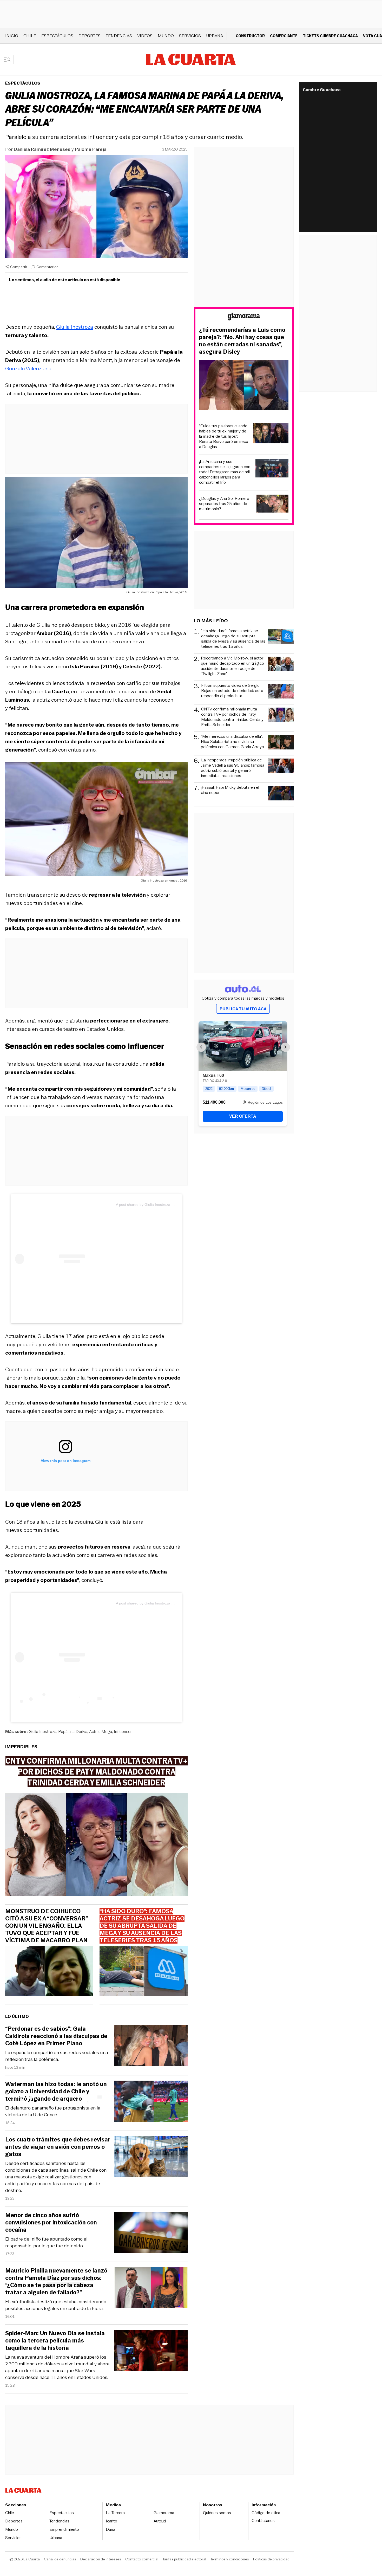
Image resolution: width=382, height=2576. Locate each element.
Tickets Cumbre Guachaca (330, 36)
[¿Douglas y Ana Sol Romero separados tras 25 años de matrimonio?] (273, 504)
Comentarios (47, 267)
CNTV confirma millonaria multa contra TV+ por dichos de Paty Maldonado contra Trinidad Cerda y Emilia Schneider (232, 717)
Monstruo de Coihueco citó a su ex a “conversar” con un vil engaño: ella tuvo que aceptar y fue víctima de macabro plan (46, 1926)
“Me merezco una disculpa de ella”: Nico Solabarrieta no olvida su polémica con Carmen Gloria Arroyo (232, 742)
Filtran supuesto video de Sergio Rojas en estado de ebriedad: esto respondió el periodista (232, 691)
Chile (30, 36)
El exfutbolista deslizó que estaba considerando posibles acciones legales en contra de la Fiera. (56, 2305)
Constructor (250, 36)
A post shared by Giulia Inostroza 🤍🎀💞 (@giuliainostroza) (166, 1205)
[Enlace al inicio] (244, 317)
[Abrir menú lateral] (9, 60)
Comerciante (284, 36)
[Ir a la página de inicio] (191, 60)
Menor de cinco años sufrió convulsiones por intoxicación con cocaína (51, 2223)
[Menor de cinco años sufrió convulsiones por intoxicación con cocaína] (151, 2233)
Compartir (19, 267)
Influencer (123, 1732)
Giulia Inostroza (75, 327)
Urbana (215, 36)
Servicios (190, 36)
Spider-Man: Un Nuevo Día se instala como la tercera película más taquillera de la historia (55, 2341)
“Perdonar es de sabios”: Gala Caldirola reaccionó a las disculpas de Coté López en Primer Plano (56, 2036)
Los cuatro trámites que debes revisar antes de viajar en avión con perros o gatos (58, 2147)
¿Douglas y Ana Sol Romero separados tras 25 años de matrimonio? (224, 504)
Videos (145, 36)
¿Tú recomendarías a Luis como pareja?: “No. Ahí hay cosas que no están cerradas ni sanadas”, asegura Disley (242, 341)
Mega (107, 1732)
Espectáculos (57, 36)
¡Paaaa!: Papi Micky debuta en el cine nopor (230, 790)
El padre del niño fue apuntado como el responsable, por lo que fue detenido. (46, 2242)
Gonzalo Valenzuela (28, 368)
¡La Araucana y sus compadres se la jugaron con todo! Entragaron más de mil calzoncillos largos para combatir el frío (225, 472)
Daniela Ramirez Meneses (42, 149)
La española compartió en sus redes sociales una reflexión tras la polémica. (57, 2056)
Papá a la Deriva (73, 1732)
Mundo (166, 36)
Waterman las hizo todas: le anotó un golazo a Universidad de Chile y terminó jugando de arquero (56, 2092)
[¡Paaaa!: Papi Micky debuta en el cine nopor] (281, 794)
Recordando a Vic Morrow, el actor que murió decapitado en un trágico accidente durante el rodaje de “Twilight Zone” (232, 666)
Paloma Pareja (91, 149)
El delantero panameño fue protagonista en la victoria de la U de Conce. (53, 2111)
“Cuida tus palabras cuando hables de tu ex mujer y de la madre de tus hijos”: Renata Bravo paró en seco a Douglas (224, 436)
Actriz (94, 1732)
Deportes (90, 36)
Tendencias (119, 36)
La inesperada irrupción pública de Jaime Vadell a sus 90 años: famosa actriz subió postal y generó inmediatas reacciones (233, 768)
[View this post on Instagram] (65, 1259)
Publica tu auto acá (243, 1009)
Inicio (12, 36)
